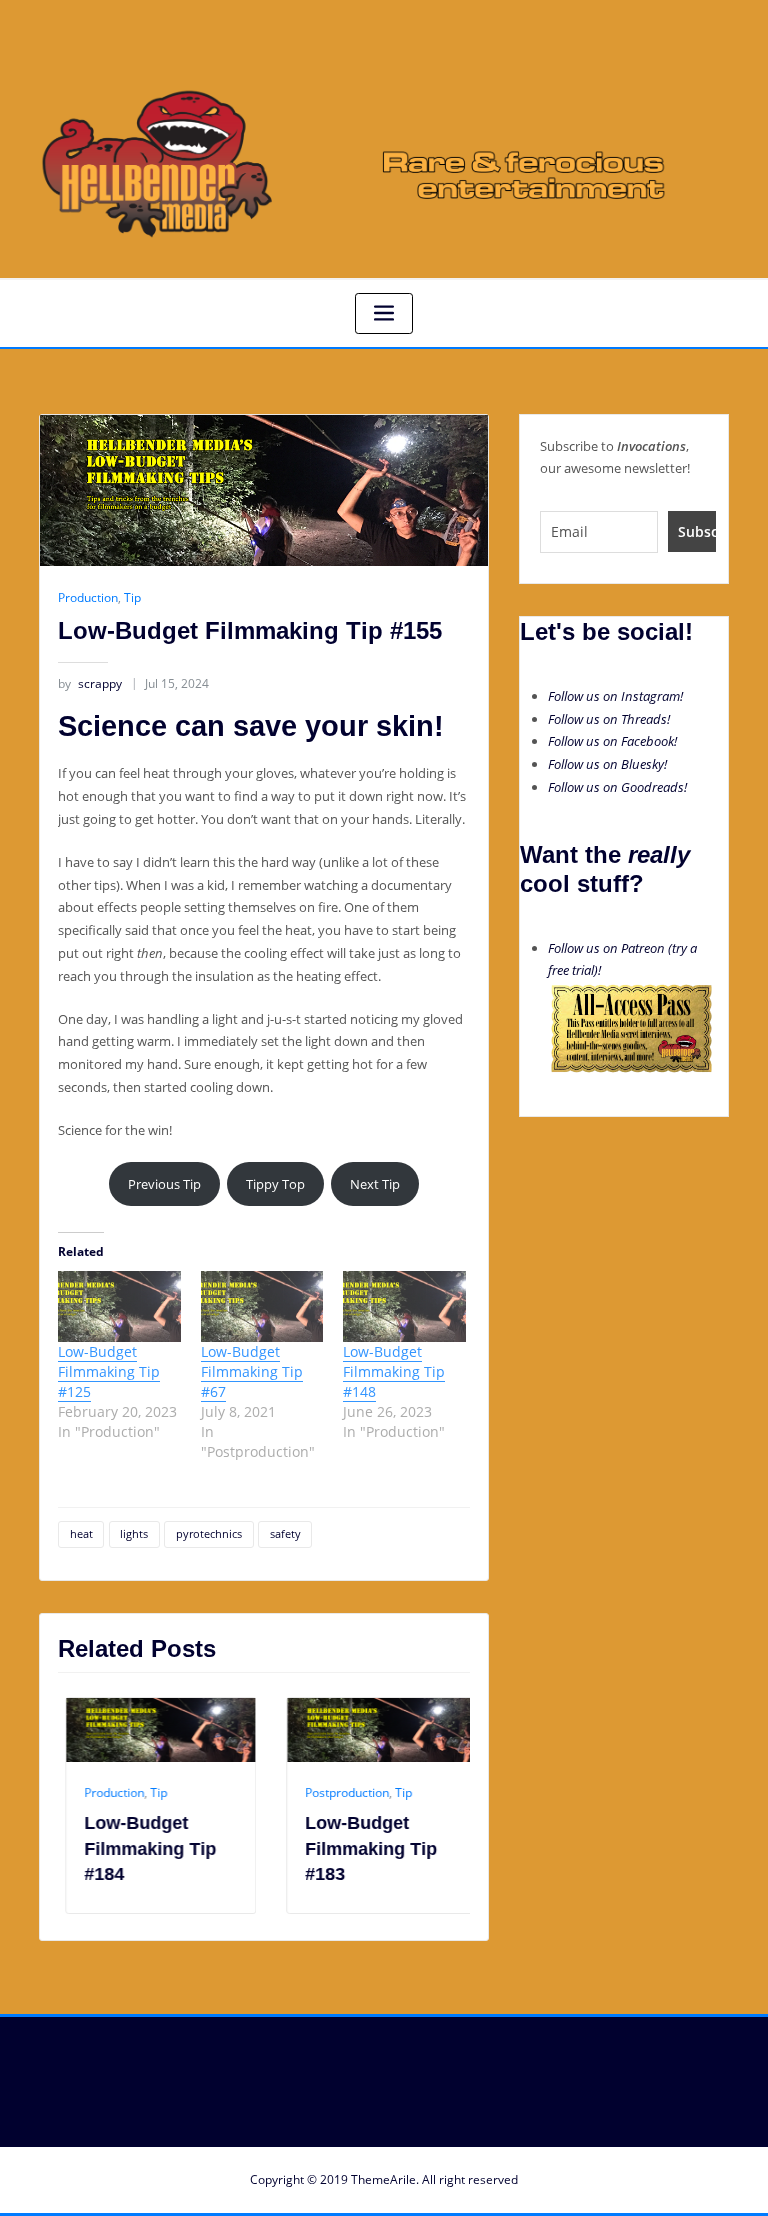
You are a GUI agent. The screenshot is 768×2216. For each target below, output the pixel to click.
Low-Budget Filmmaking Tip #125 (109, 1371)
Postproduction (340, 1792)
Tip (132, 597)
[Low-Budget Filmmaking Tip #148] (404, 1306)
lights (134, 1533)
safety (285, 1533)
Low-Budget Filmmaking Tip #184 (143, 1848)
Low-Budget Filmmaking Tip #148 (394, 1371)
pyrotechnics (209, 1533)
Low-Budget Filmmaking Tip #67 (252, 1371)
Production (88, 597)
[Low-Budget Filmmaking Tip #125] (119, 1306)
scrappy (90, 683)
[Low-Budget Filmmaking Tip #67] (262, 1306)
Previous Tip (164, 1184)
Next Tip (375, 1184)
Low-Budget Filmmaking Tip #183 (364, 1848)
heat (81, 1533)
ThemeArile (383, 2179)
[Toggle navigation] (384, 313)
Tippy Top (275, 1184)
